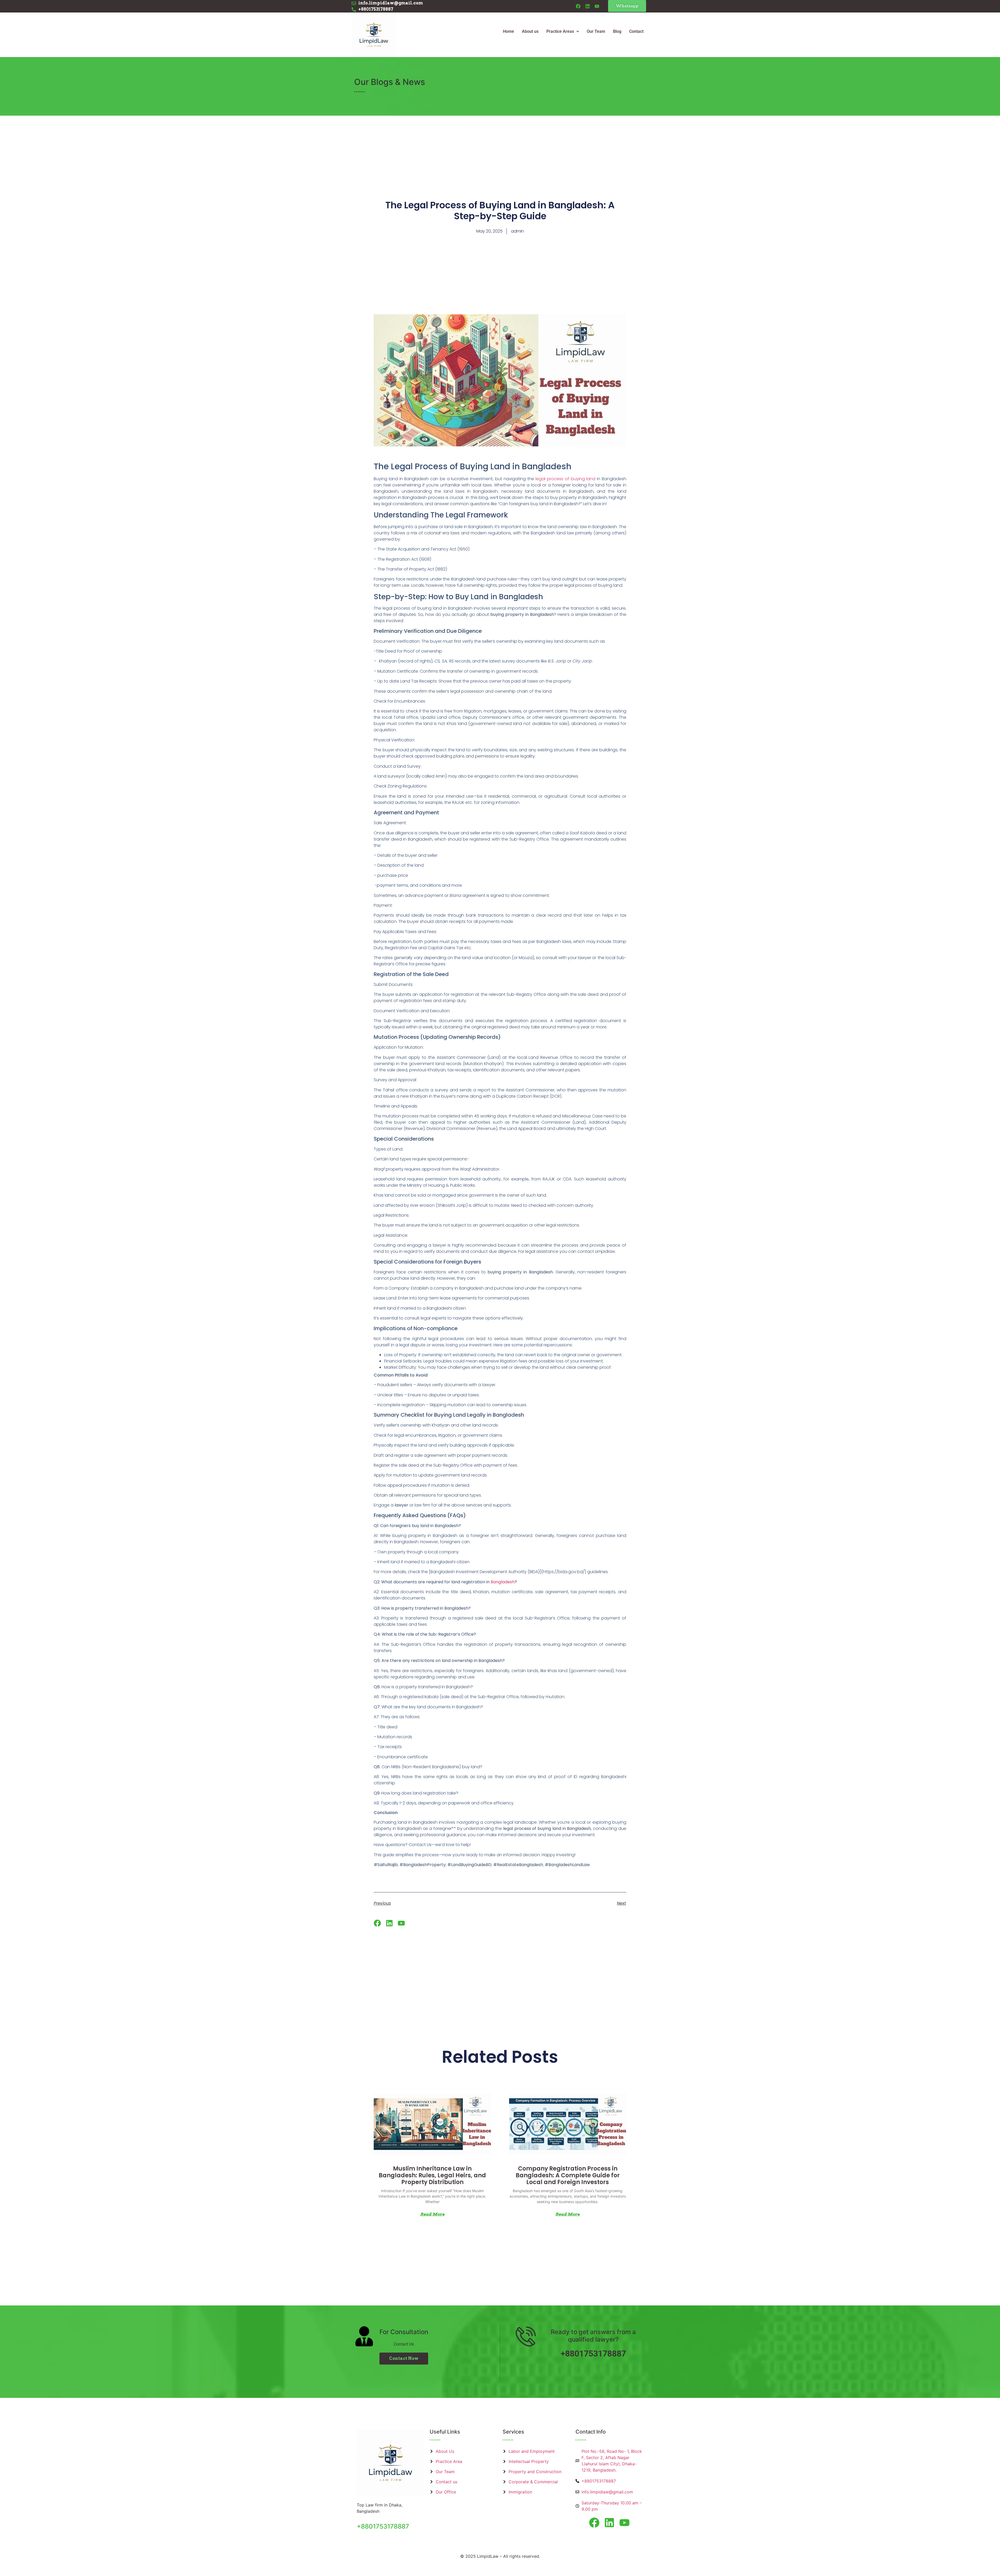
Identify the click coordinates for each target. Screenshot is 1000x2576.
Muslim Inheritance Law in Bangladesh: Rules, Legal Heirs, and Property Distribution (432, 2175)
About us (530, 31)
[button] (563, 32)
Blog (617, 31)
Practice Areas (560, 31)
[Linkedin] (587, 6)
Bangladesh (502, 1582)
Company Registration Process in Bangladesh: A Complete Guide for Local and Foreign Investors (568, 2175)
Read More (432, 2214)
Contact (636, 31)
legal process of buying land (565, 479)
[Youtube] (597, 6)
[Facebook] (578, 6)
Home (508, 31)
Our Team (596, 31)
